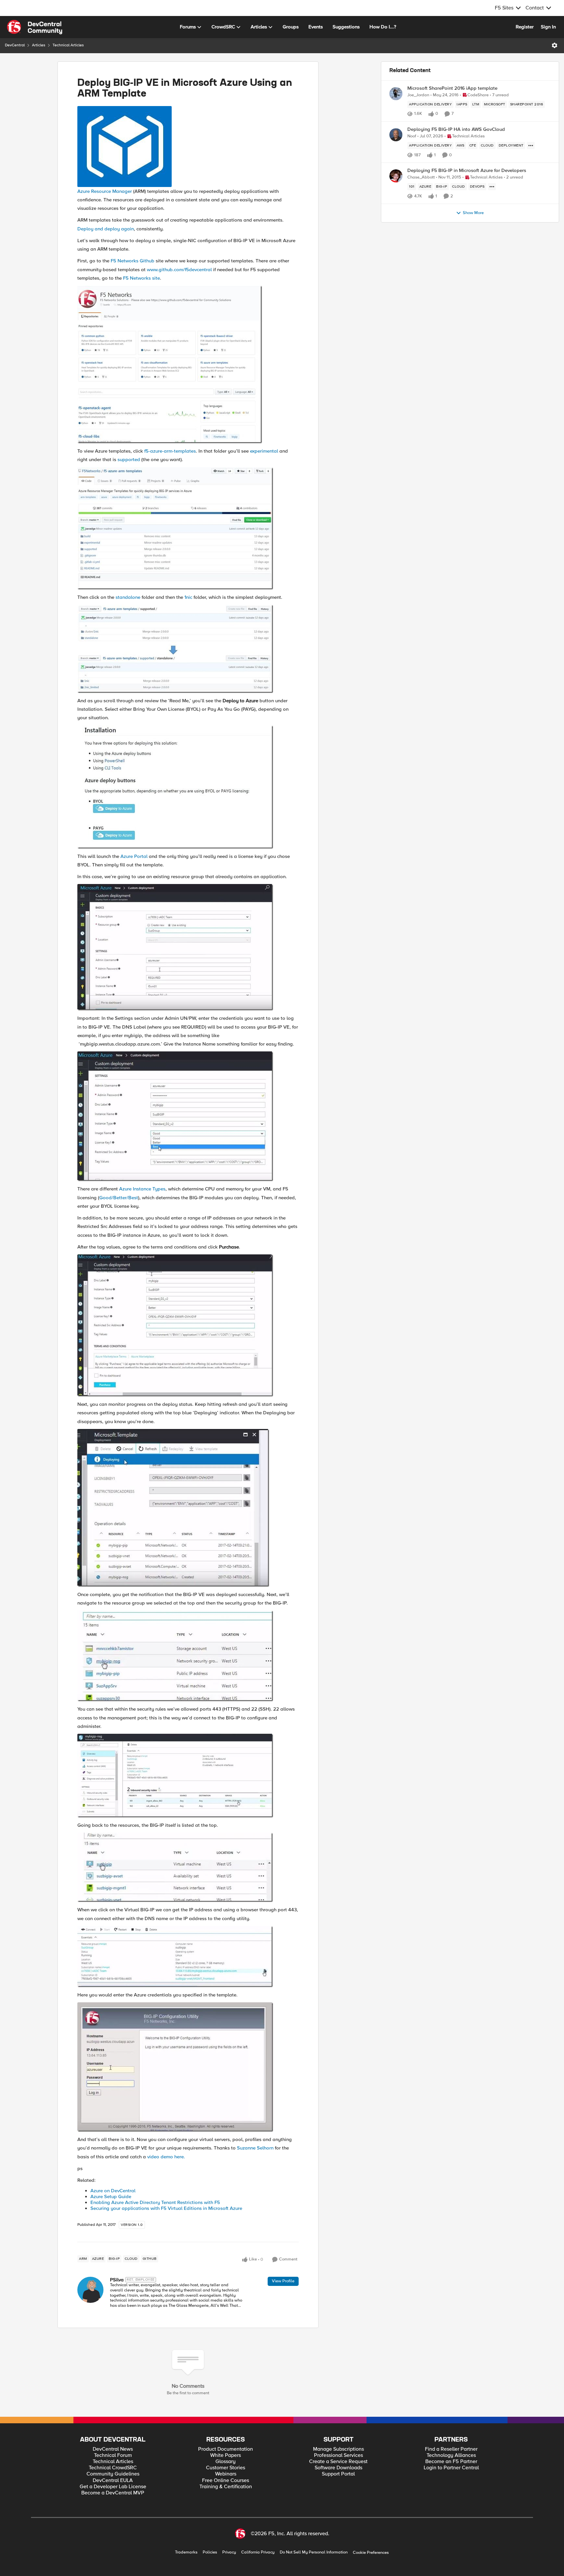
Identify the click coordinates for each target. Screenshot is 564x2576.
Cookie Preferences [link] (371, 2553)
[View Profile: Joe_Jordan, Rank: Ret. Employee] (396, 94)
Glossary (226, 2462)
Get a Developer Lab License (113, 2487)
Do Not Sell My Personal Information (314, 2552)
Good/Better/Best (119, 1198)
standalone (128, 597)
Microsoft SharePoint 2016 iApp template (452, 88)
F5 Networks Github (133, 261)
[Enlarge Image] (188, 147)
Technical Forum (113, 2455)
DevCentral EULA (113, 2481)
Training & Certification (226, 2487)
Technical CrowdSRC (113, 2468)
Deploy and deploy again (106, 229)
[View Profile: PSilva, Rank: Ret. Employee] (90, 2290)
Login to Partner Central (451, 2468)
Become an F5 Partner (451, 2462)
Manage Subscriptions (338, 2449)
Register (525, 27)
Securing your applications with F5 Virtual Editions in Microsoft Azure (166, 2208)
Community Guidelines (113, 2474)
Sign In (548, 27)
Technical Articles (68, 45)
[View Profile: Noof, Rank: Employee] (396, 135)
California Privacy (258, 2552)
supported (129, 459)
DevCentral (15, 45)
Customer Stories (226, 2468)
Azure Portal (134, 856)
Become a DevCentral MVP (113, 2493)
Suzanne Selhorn (255, 2148)
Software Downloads (338, 2468)
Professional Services (338, 2455)
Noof (412, 136)
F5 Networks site (141, 278)
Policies (210, 2552)
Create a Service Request (338, 2462)
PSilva (117, 2280)
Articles (39, 45)
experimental (264, 451)
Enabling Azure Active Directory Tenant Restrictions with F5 (155, 2202)
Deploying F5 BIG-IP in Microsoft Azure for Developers (467, 171)
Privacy (229, 2552)
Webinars (226, 2474)
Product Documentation (226, 2449)
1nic (188, 597)
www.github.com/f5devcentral (179, 270)
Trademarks (186, 2552)
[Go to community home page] (35, 27)
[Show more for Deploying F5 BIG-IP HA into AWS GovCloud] (531, 146)
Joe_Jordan (418, 95)
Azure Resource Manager (105, 191)
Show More (473, 213)
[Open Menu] (555, 45)
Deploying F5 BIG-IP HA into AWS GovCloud (456, 129)
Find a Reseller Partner (451, 2449)
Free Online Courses (226, 2481)
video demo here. (166, 2157)
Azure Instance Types (142, 1189)
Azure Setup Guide (111, 2196)
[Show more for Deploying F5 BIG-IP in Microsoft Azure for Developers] (492, 187)
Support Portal (338, 2474)
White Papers (226, 2455)
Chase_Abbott (421, 177)
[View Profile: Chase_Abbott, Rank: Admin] (396, 176)
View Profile (283, 2281)
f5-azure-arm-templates (170, 451)
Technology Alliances (451, 2455)
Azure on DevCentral (113, 2191)
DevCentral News (113, 2449)
